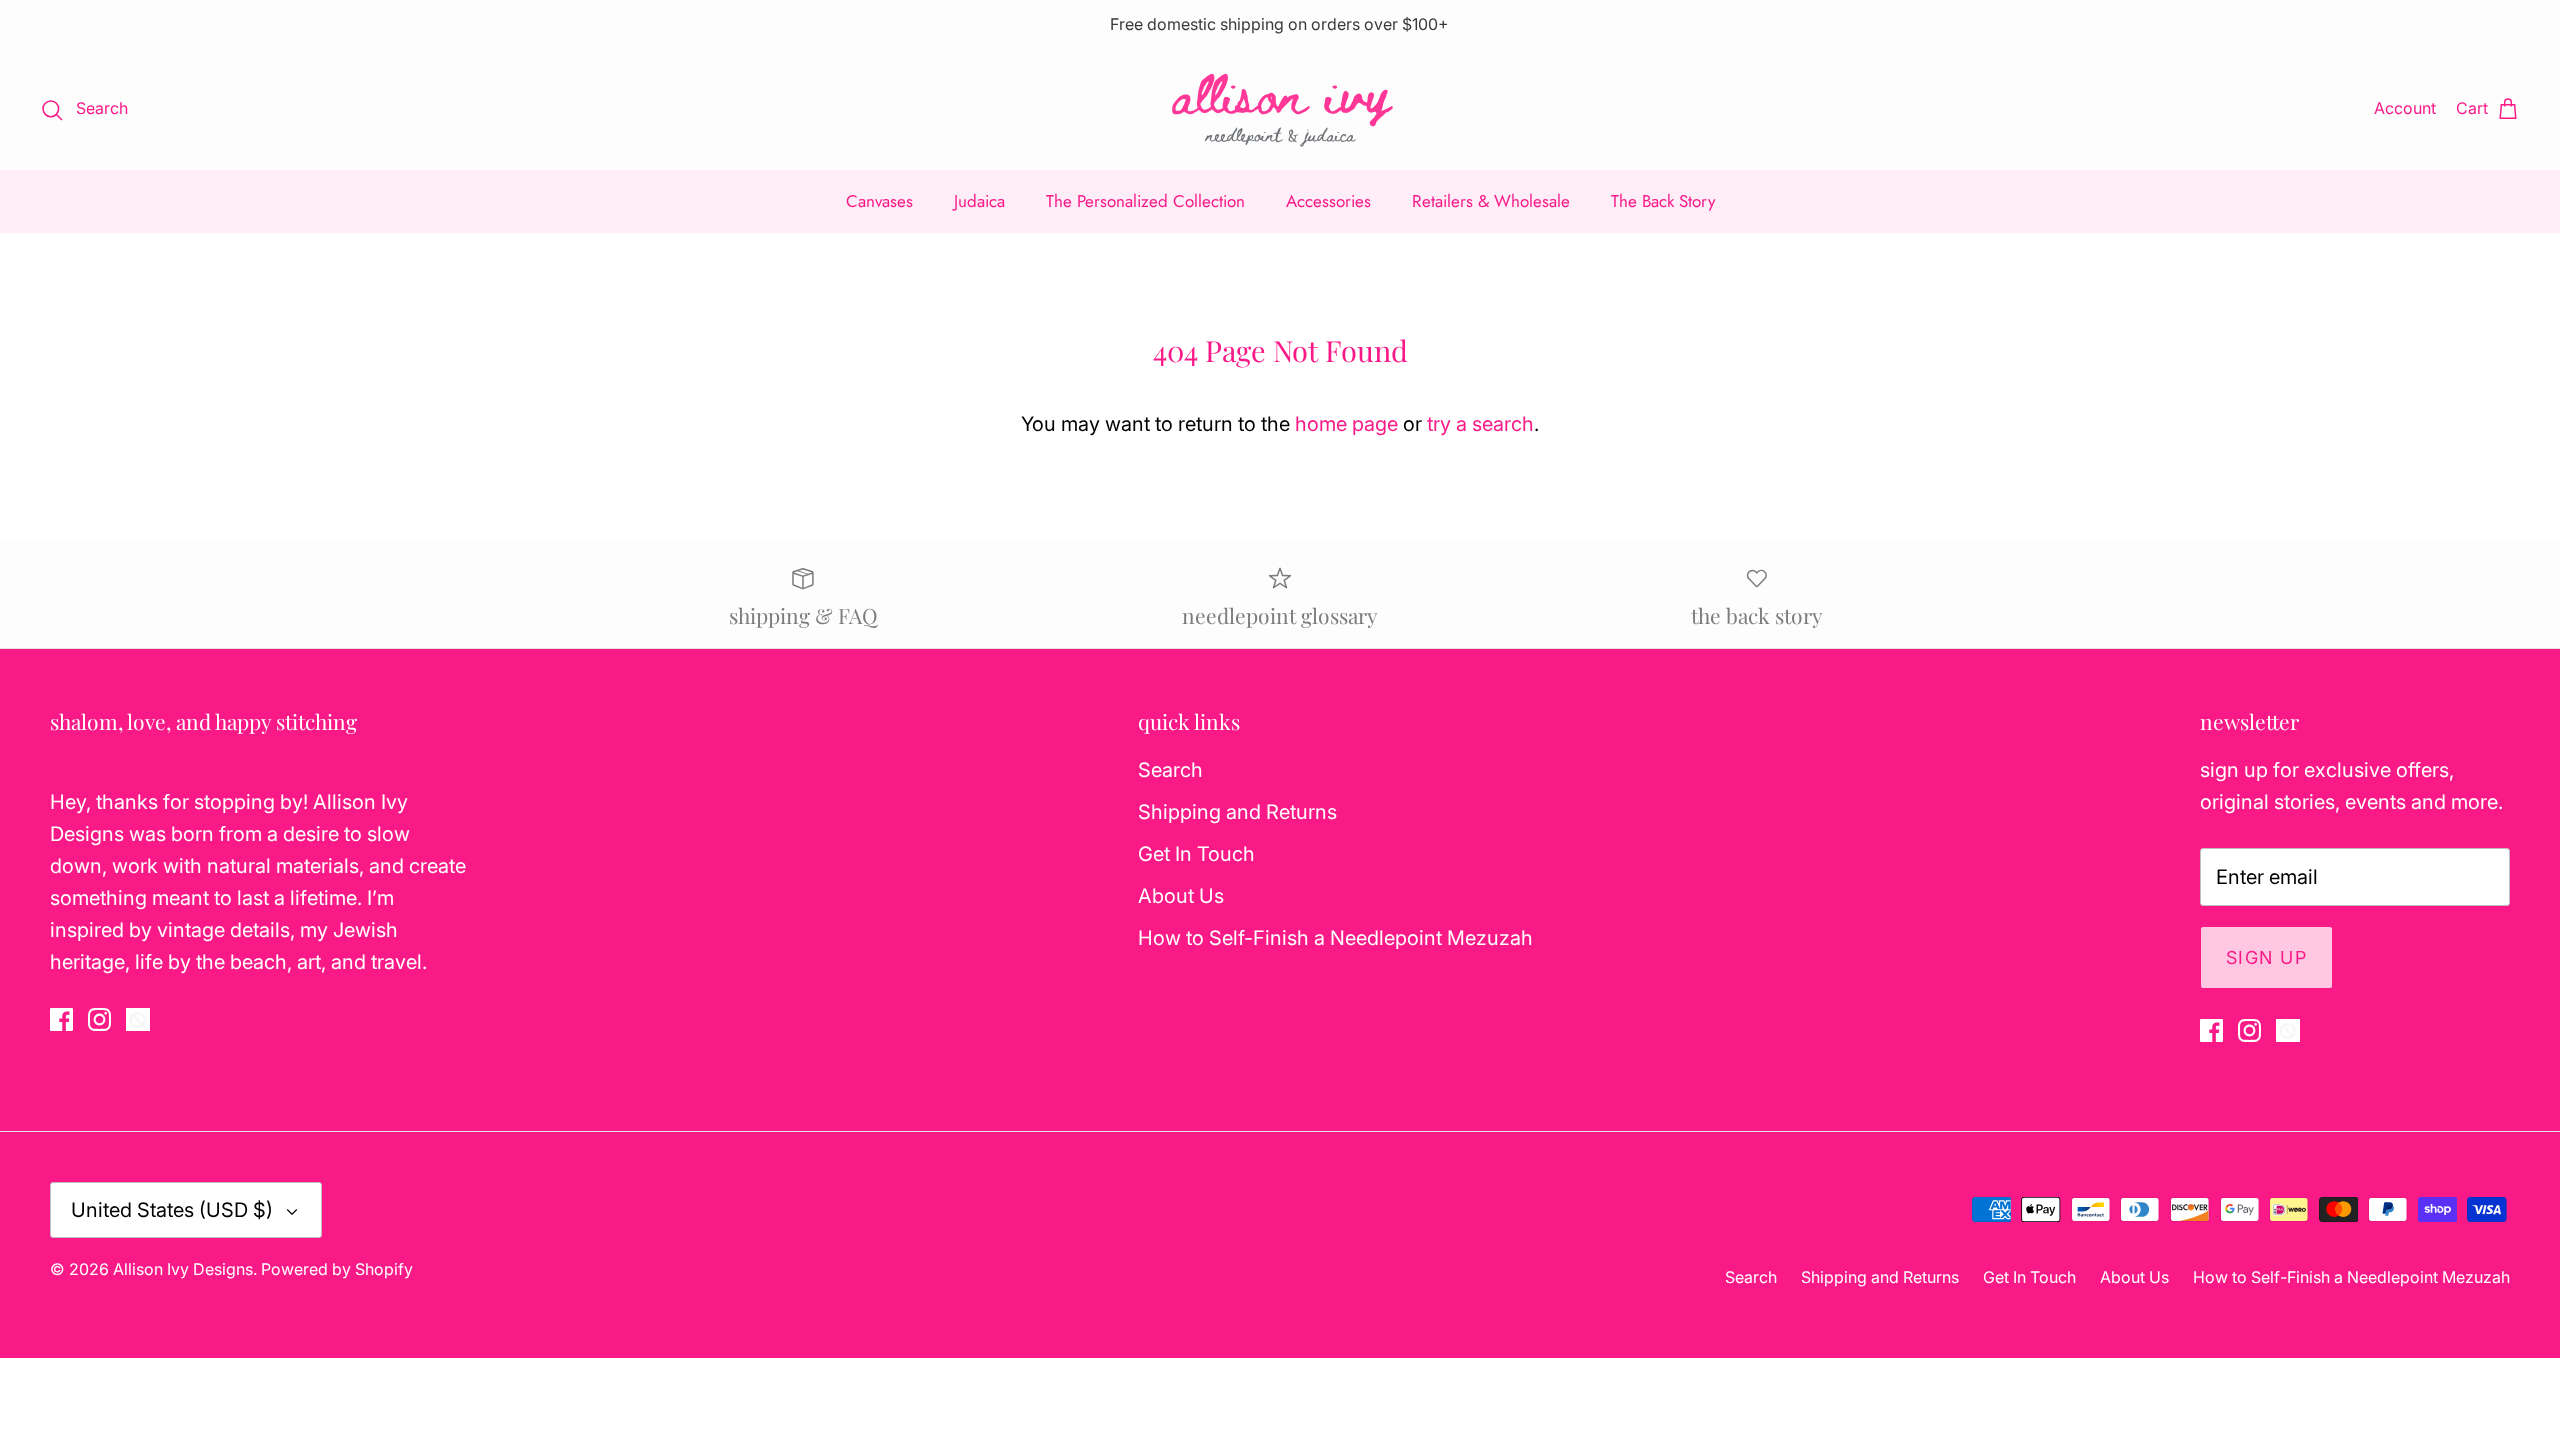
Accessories (1328, 201)
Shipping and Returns (1237, 812)
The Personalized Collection (1145, 201)
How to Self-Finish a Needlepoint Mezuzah (1335, 938)
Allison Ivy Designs (183, 1269)
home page (1346, 424)
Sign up (2266, 957)
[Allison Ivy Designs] (1280, 109)
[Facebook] (61, 1019)
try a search (1480, 424)
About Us (1181, 896)
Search (1170, 770)
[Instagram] (99, 1019)
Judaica (979, 201)
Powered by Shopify (337, 1269)
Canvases (879, 201)
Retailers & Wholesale (1491, 201)
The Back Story (1663, 201)
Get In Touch (1196, 854)
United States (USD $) (172, 1210)
